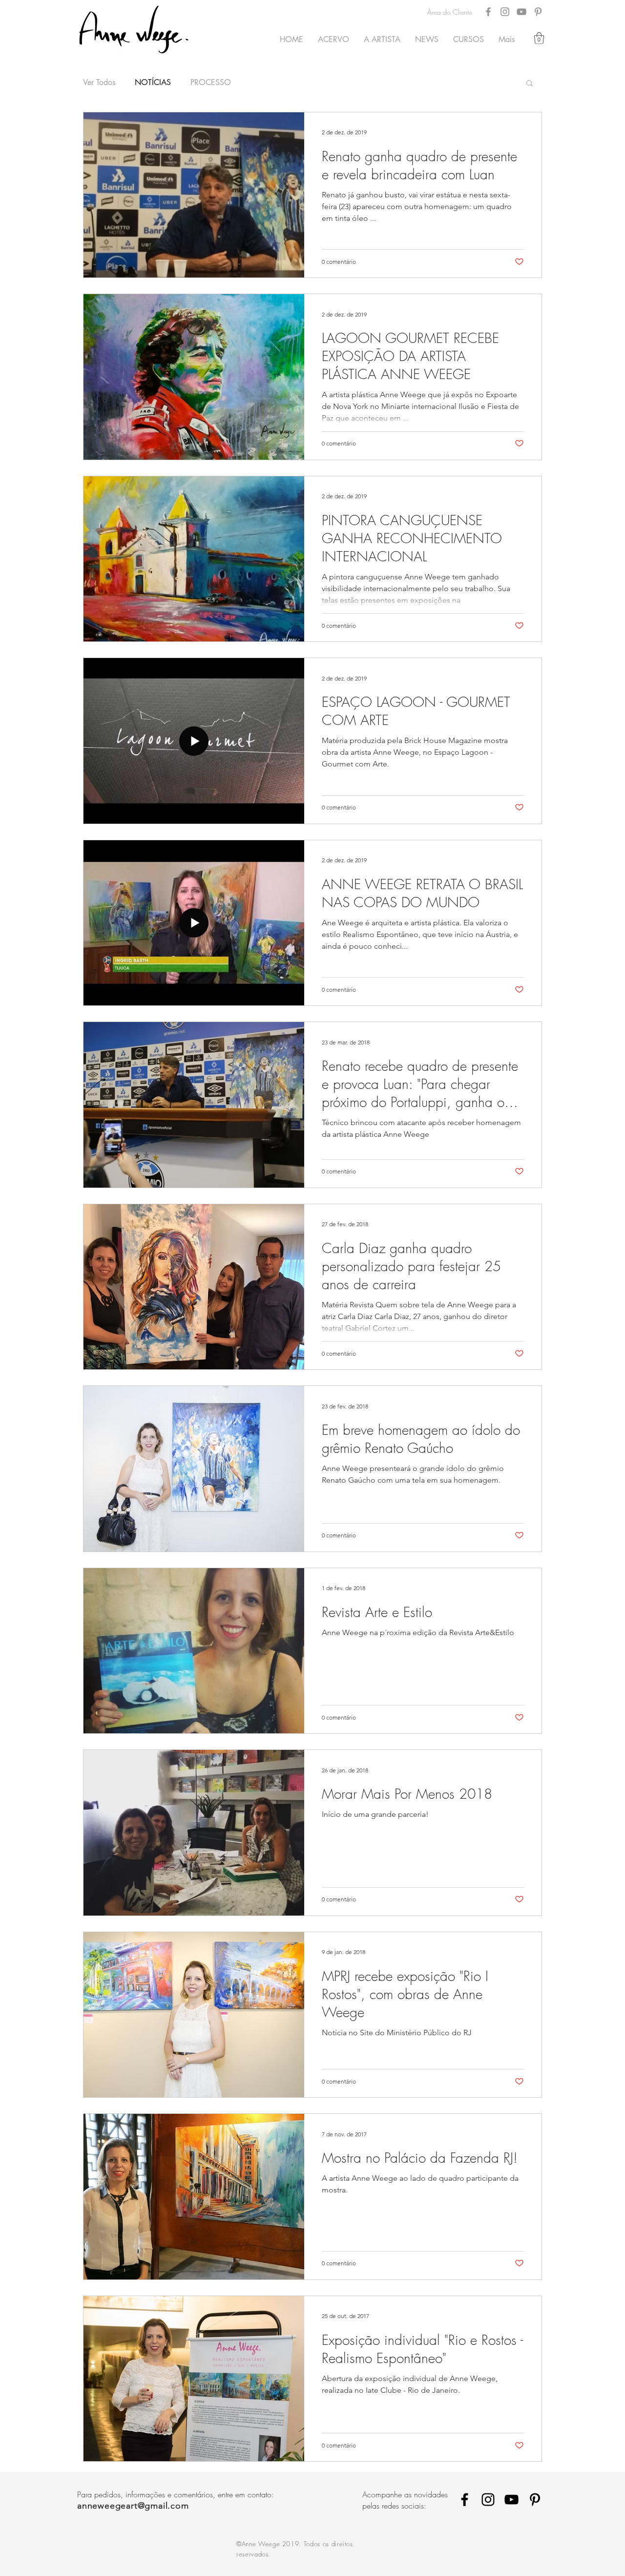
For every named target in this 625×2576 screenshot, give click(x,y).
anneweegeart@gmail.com (133, 2506)
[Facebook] (488, 12)
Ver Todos (99, 83)
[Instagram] (505, 12)
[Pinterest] (538, 12)
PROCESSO (211, 83)
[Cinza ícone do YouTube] (521, 12)
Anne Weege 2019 (271, 2544)
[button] (539, 38)
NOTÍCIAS (153, 83)
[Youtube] (511, 2500)
